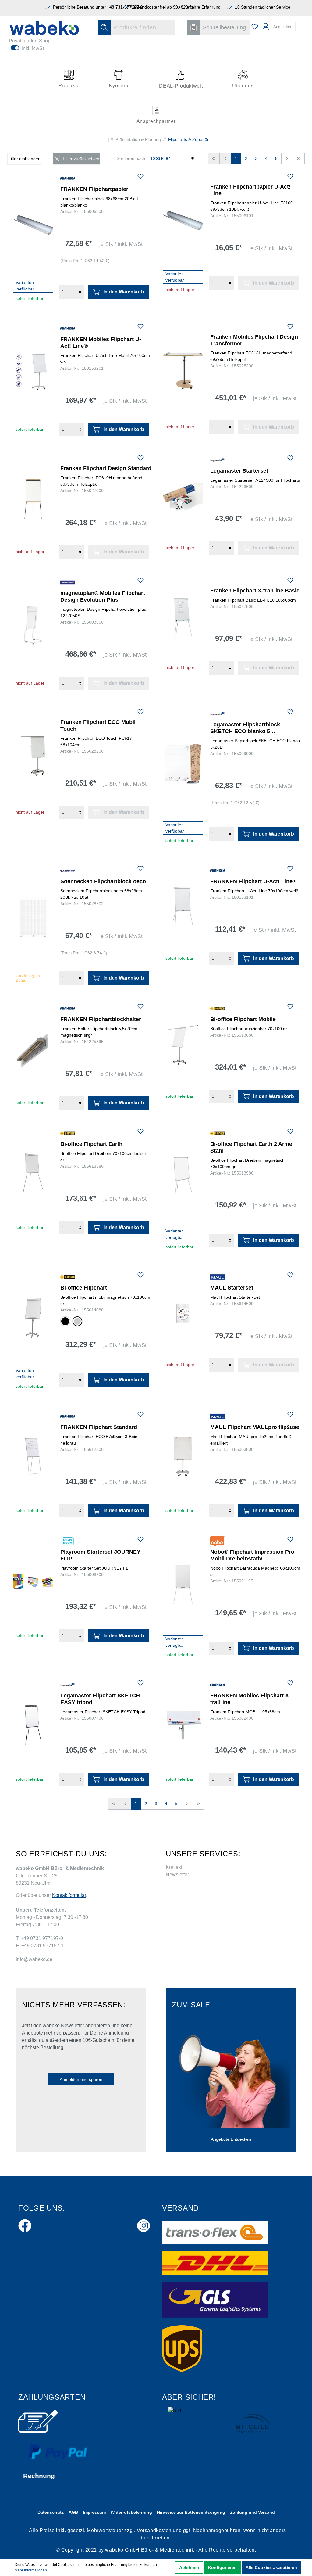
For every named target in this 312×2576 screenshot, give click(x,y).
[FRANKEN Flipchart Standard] (33, 1457)
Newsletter (177, 1874)
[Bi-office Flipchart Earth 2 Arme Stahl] (183, 1177)
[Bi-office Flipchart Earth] (33, 1173)
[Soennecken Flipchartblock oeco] (33, 917)
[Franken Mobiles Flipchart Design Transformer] (183, 371)
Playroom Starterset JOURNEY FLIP (100, 1555)
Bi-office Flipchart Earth (91, 1144)
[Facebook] (25, 2224)
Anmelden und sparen (81, 2079)
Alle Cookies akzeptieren (271, 2567)
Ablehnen (189, 2567)
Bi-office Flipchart (84, 1288)
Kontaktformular (69, 1895)
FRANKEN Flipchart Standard (99, 1427)
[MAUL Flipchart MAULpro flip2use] (183, 1457)
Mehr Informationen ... (33, 2570)
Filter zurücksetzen (81, 159)
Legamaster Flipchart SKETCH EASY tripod (100, 1699)
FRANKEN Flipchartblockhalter (101, 1019)
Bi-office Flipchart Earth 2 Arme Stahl (251, 1147)
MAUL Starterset (232, 1288)
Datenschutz (51, 2512)
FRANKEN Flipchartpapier (94, 189)
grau (77, 1321)
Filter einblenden (24, 159)
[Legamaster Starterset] (183, 497)
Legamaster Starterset (239, 471)
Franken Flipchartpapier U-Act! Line (250, 190)
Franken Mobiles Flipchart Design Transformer (254, 340)
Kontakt (174, 1867)
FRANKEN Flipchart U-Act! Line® (253, 881)
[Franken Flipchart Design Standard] (33, 499)
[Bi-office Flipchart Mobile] (183, 1045)
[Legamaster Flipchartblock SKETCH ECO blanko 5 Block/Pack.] (183, 764)
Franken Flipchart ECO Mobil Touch (98, 725)
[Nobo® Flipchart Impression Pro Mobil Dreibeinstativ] (183, 1585)
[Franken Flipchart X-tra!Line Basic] (183, 618)
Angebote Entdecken (231, 2139)
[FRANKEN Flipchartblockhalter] (33, 1049)
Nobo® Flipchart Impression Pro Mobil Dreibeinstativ (252, 1555)
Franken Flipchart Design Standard (106, 468)
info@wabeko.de (34, 1959)
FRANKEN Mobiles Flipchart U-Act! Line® (101, 343)
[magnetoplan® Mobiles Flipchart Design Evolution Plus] (33, 626)
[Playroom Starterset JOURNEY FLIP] (33, 1581)
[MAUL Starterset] (183, 1314)
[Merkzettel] (255, 27)
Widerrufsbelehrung (131, 2512)
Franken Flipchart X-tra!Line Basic (255, 591)
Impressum (94, 2512)
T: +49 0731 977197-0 (39, 1938)
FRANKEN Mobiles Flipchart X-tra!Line (250, 1699)
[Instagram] (144, 2224)
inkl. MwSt (33, 48)
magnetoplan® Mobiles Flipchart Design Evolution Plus (103, 596)
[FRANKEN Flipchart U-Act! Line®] (183, 908)
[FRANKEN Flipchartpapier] (33, 225)
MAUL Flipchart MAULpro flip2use (255, 1427)
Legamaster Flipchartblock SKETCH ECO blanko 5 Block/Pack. (245, 728)
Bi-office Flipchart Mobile (243, 1019)
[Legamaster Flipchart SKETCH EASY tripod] (33, 1725)
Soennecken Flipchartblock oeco (103, 881)
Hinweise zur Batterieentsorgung (191, 2512)
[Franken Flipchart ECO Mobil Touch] (33, 756)
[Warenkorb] (300, 24)
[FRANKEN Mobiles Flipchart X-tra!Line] (183, 1725)
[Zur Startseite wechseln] (44, 28)
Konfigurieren (222, 2567)
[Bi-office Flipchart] (33, 1318)
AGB (73, 2512)
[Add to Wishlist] (140, 177)
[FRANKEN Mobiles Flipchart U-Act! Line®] (33, 372)
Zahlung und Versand (252, 2512)
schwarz (65, 1321)
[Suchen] (104, 28)
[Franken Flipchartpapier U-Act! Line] (183, 221)
